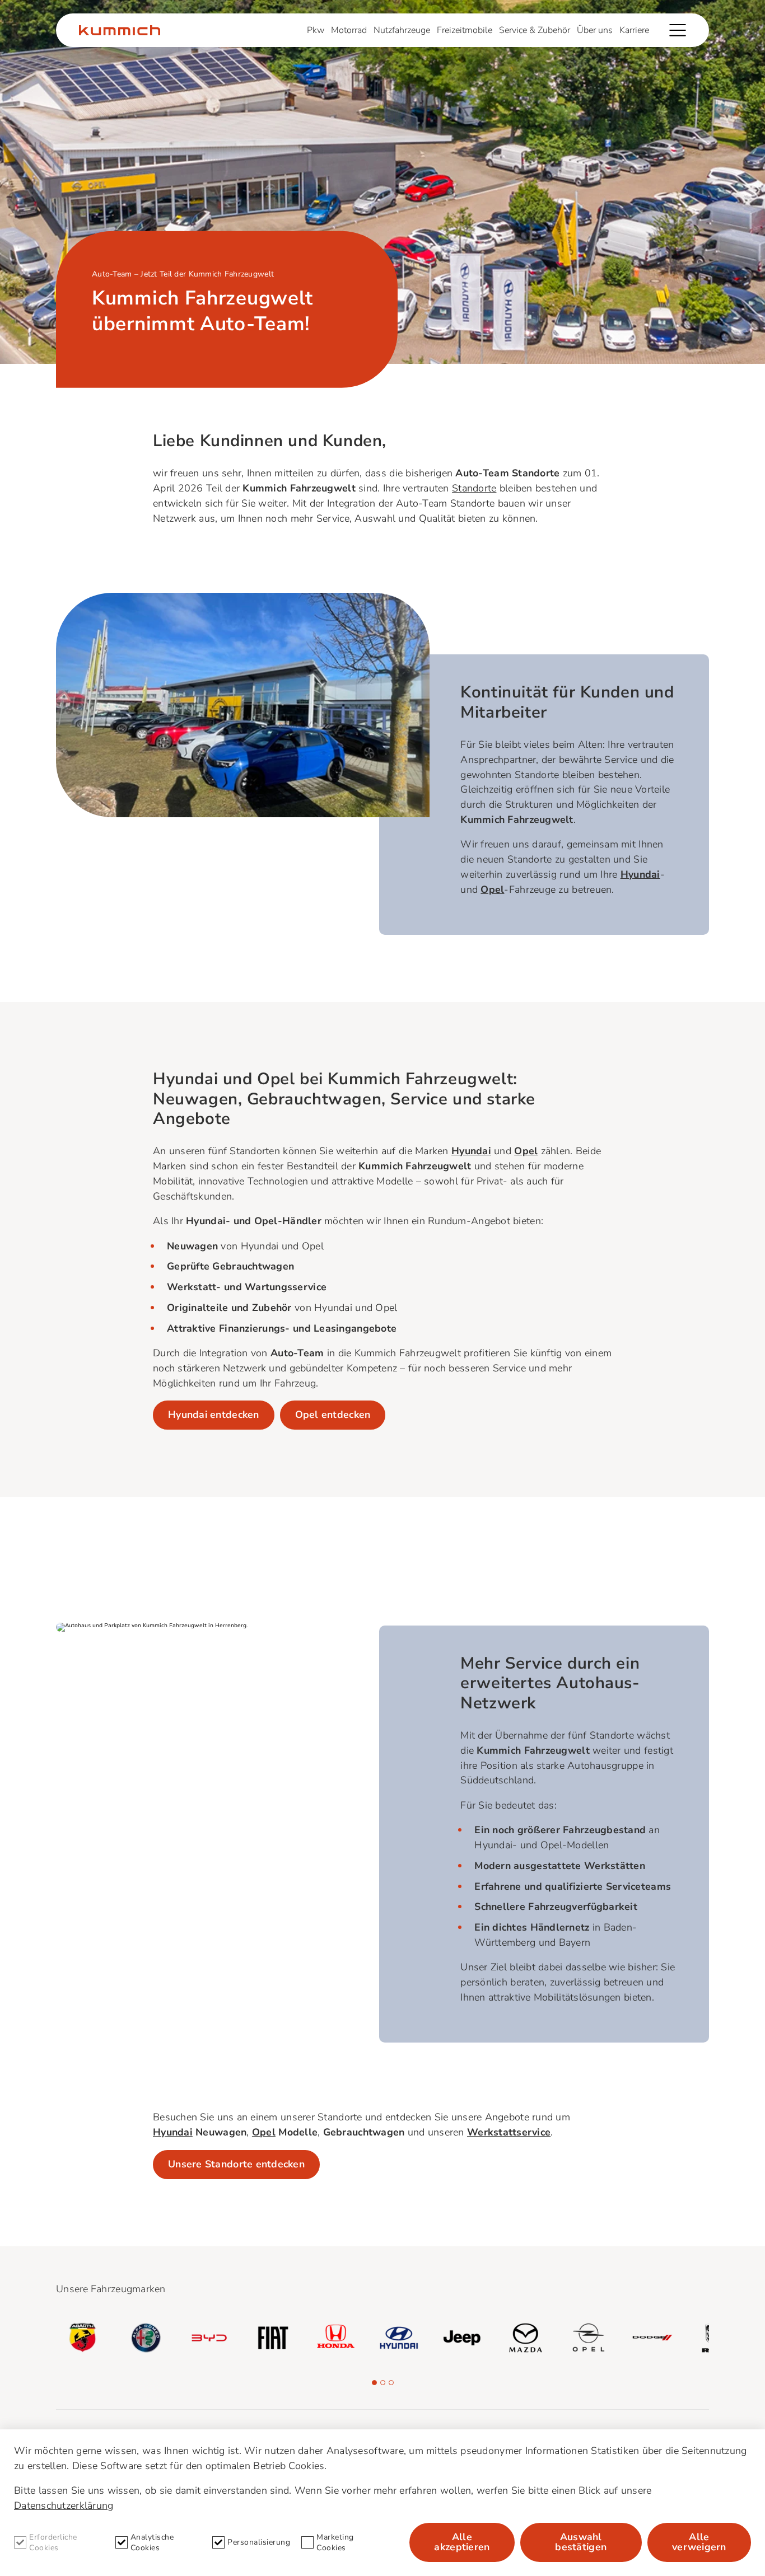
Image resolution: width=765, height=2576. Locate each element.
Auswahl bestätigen (581, 2542)
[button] (374, 2383)
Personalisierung (259, 2542)
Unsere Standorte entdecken (236, 2164)
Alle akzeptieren (462, 2542)
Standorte (474, 488)
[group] (83, 2338)
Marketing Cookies (335, 2542)
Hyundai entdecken (214, 1415)
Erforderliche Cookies (53, 2542)
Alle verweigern (699, 2542)
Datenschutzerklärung (64, 2505)
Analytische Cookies (152, 2542)
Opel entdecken (333, 1415)
